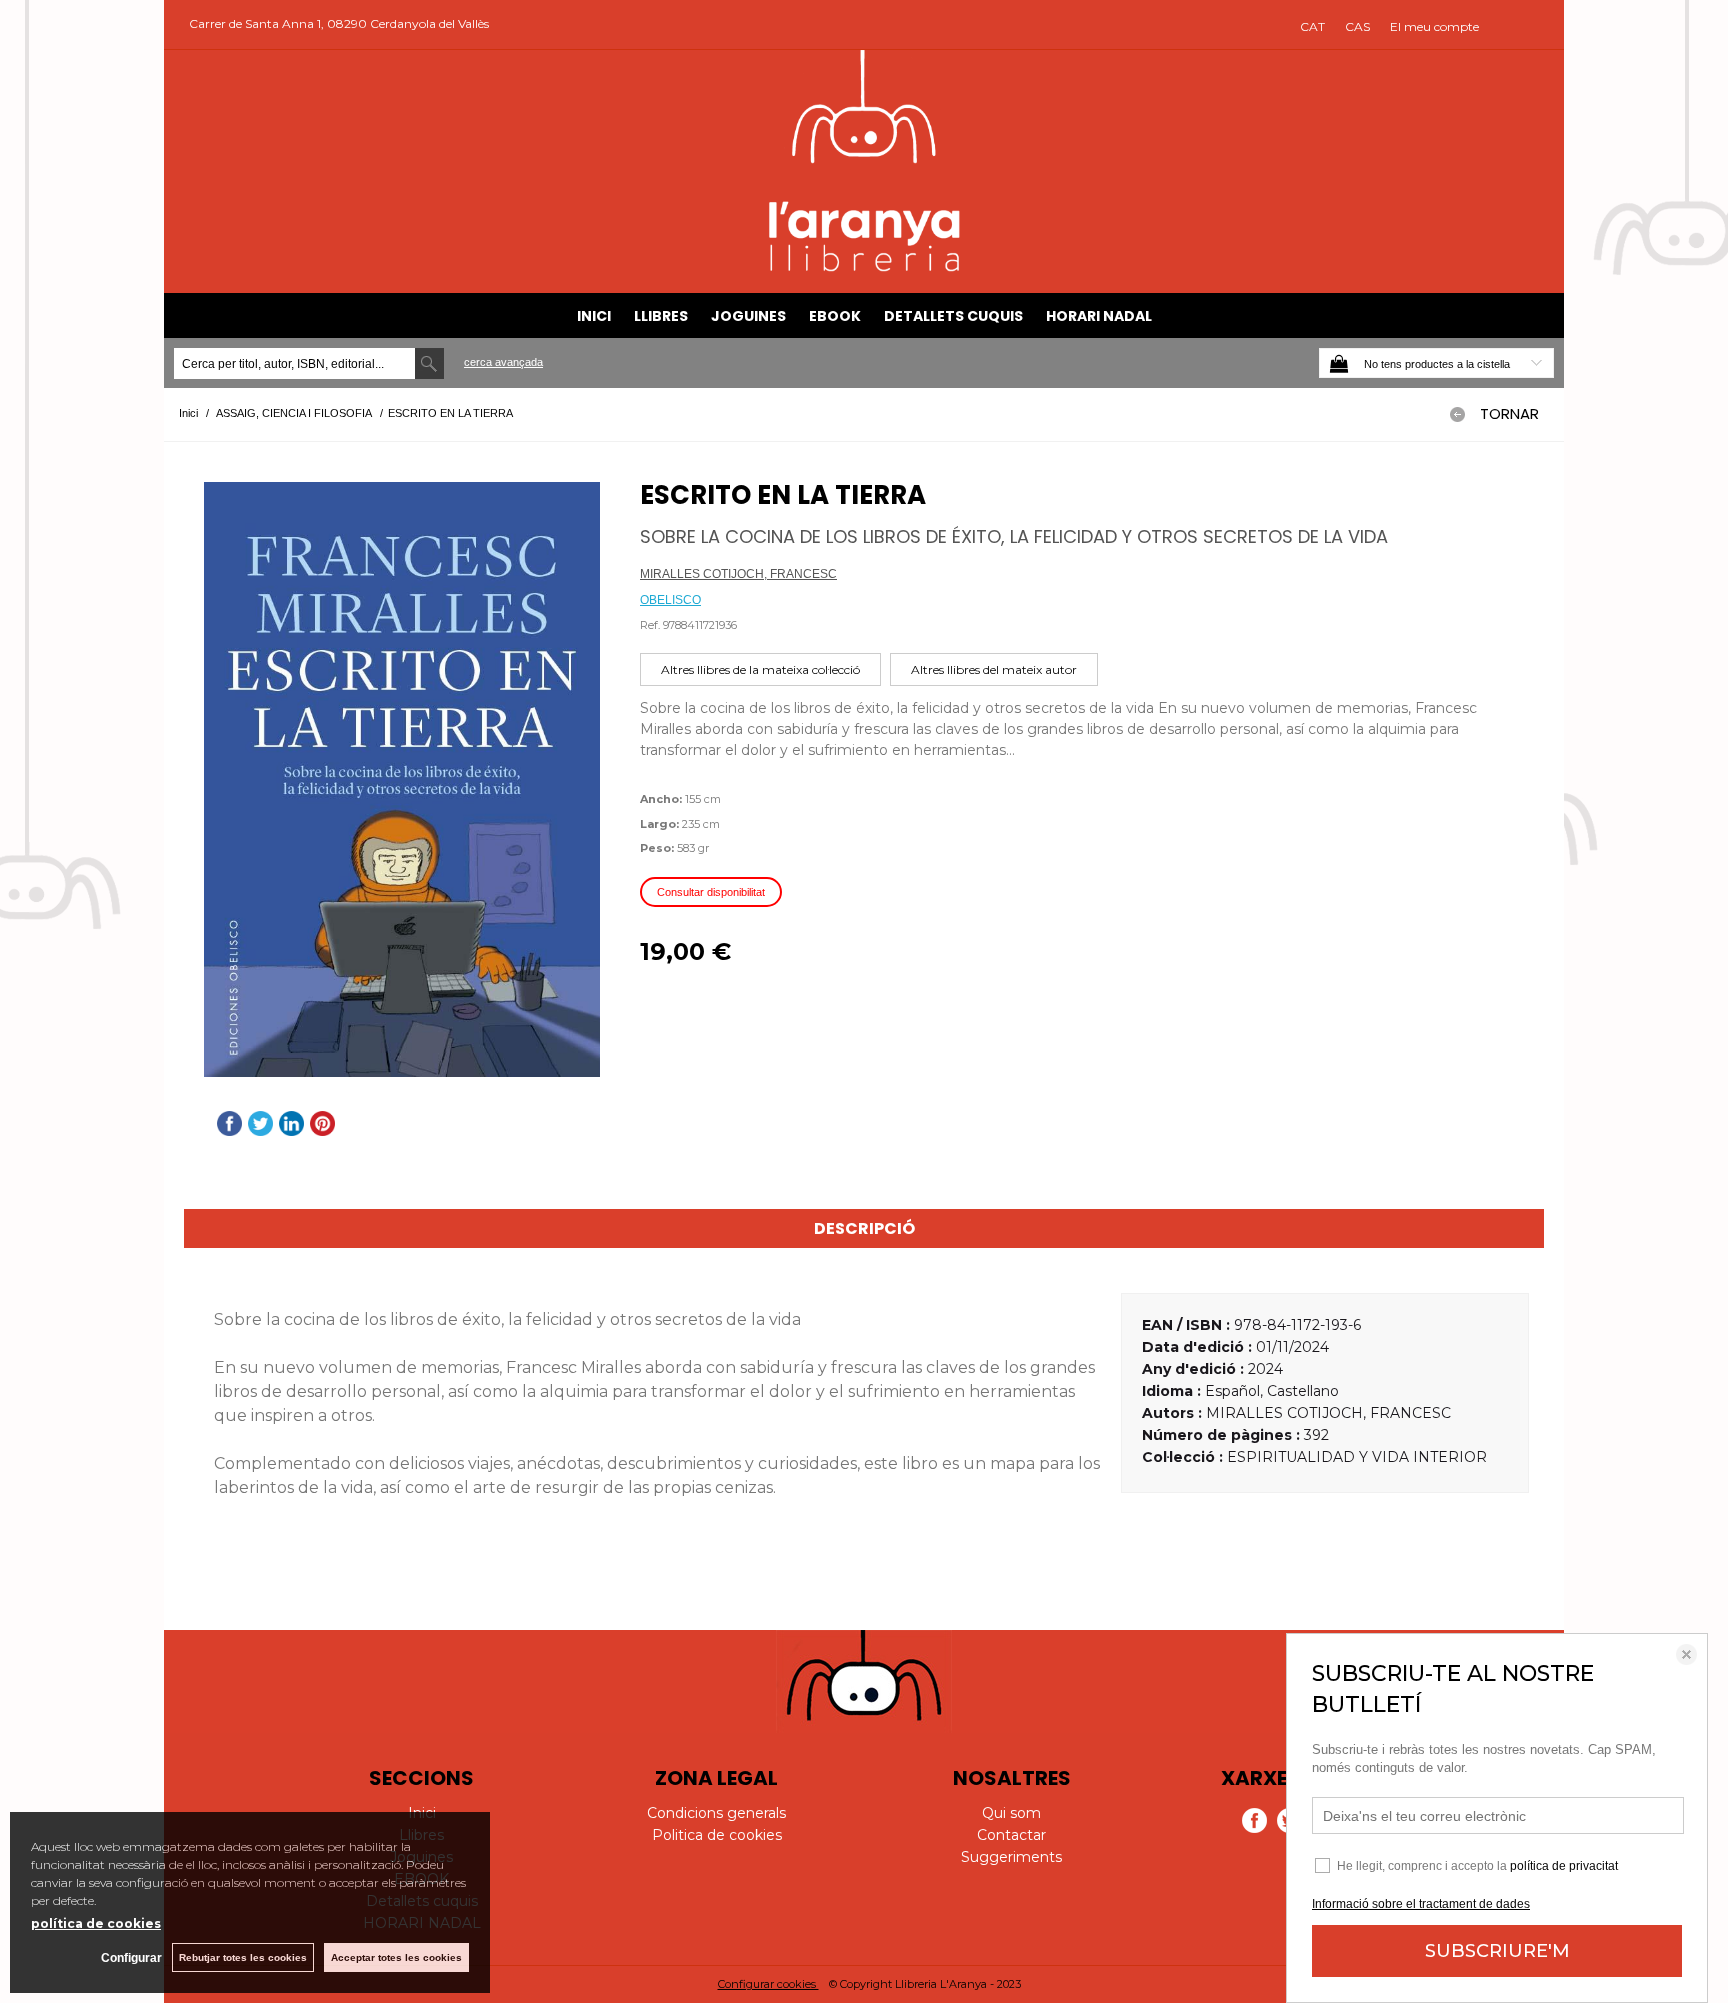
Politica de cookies (717, 1835)
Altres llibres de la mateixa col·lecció (760, 669)
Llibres (661, 316)
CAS (1357, 26)
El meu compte (1434, 26)
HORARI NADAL (1099, 316)
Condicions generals (716, 1813)
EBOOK (835, 316)
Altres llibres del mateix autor (994, 669)
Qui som (1011, 1813)
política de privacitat (1564, 1866)
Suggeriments (1011, 1857)
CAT (1312, 26)
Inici (594, 316)
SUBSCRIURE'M (1497, 1951)
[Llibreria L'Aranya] (864, 268)
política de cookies (96, 1923)
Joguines (748, 316)
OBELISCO (670, 600)
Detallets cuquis (953, 316)
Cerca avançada (503, 362)
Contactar (1011, 1835)
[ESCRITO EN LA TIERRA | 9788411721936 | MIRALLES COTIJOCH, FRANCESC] (402, 779)
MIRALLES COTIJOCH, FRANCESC (738, 574)
